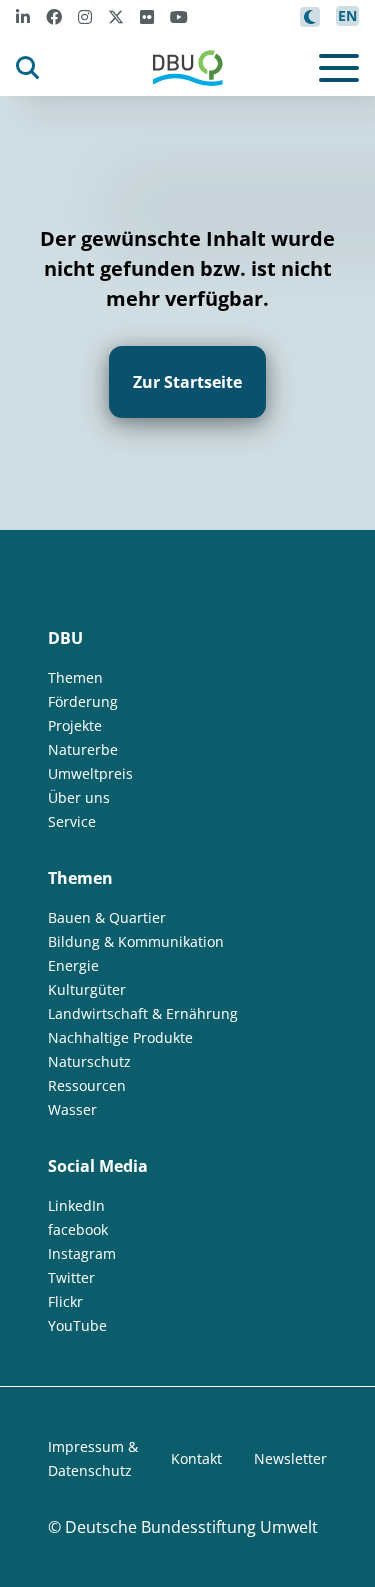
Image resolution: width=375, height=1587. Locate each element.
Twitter (71, 1277)
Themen (75, 677)
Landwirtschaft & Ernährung (143, 1013)
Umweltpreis (90, 773)
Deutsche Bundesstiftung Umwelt (191, 1527)
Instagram (82, 1253)
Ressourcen (87, 1085)
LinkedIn (76, 1205)
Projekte (75, 725)
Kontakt (196, 1458)
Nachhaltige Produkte (120, 1037)
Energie (73, 965)
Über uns (79, 797)
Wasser (72, 1109)
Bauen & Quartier (107, 917)
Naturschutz (89, 1061)
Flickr (65, 1301)
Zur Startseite (187, 382)
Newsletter (290, 1458)
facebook (78, 1229)
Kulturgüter (87, 989)
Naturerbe (83, 749)
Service (72, 821)
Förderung (83, 701)
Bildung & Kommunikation (136, 941)
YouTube (77, 1325)
